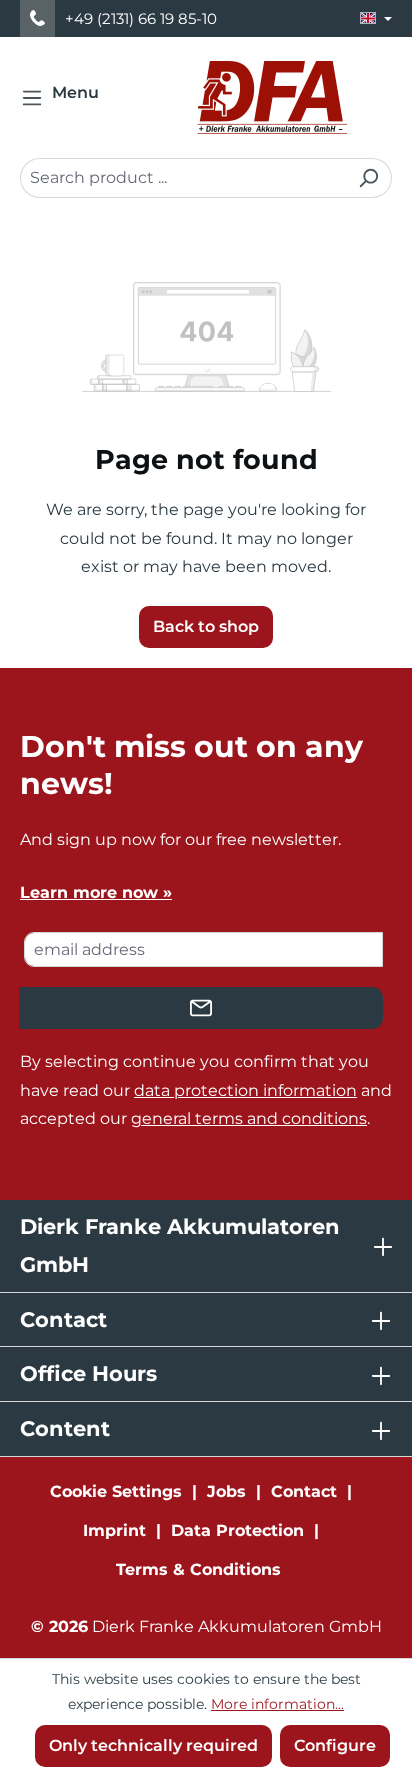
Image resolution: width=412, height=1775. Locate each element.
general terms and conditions (249, 1118)
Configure (335, 1745)
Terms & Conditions (198, 1569)
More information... (277, 1704)
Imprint (114, 1530)
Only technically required (153, 1745)
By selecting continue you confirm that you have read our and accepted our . (206, 1090)
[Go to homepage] (272, 97)
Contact (304, 1491)
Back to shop (206, 626)
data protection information (245, 1090)
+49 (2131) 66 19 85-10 (141, 18)
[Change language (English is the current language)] (376, 18)
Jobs (226, 1491)
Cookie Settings (116, 1491)
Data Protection (237, 1530)
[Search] (368, 178)
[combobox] (183, 178)
